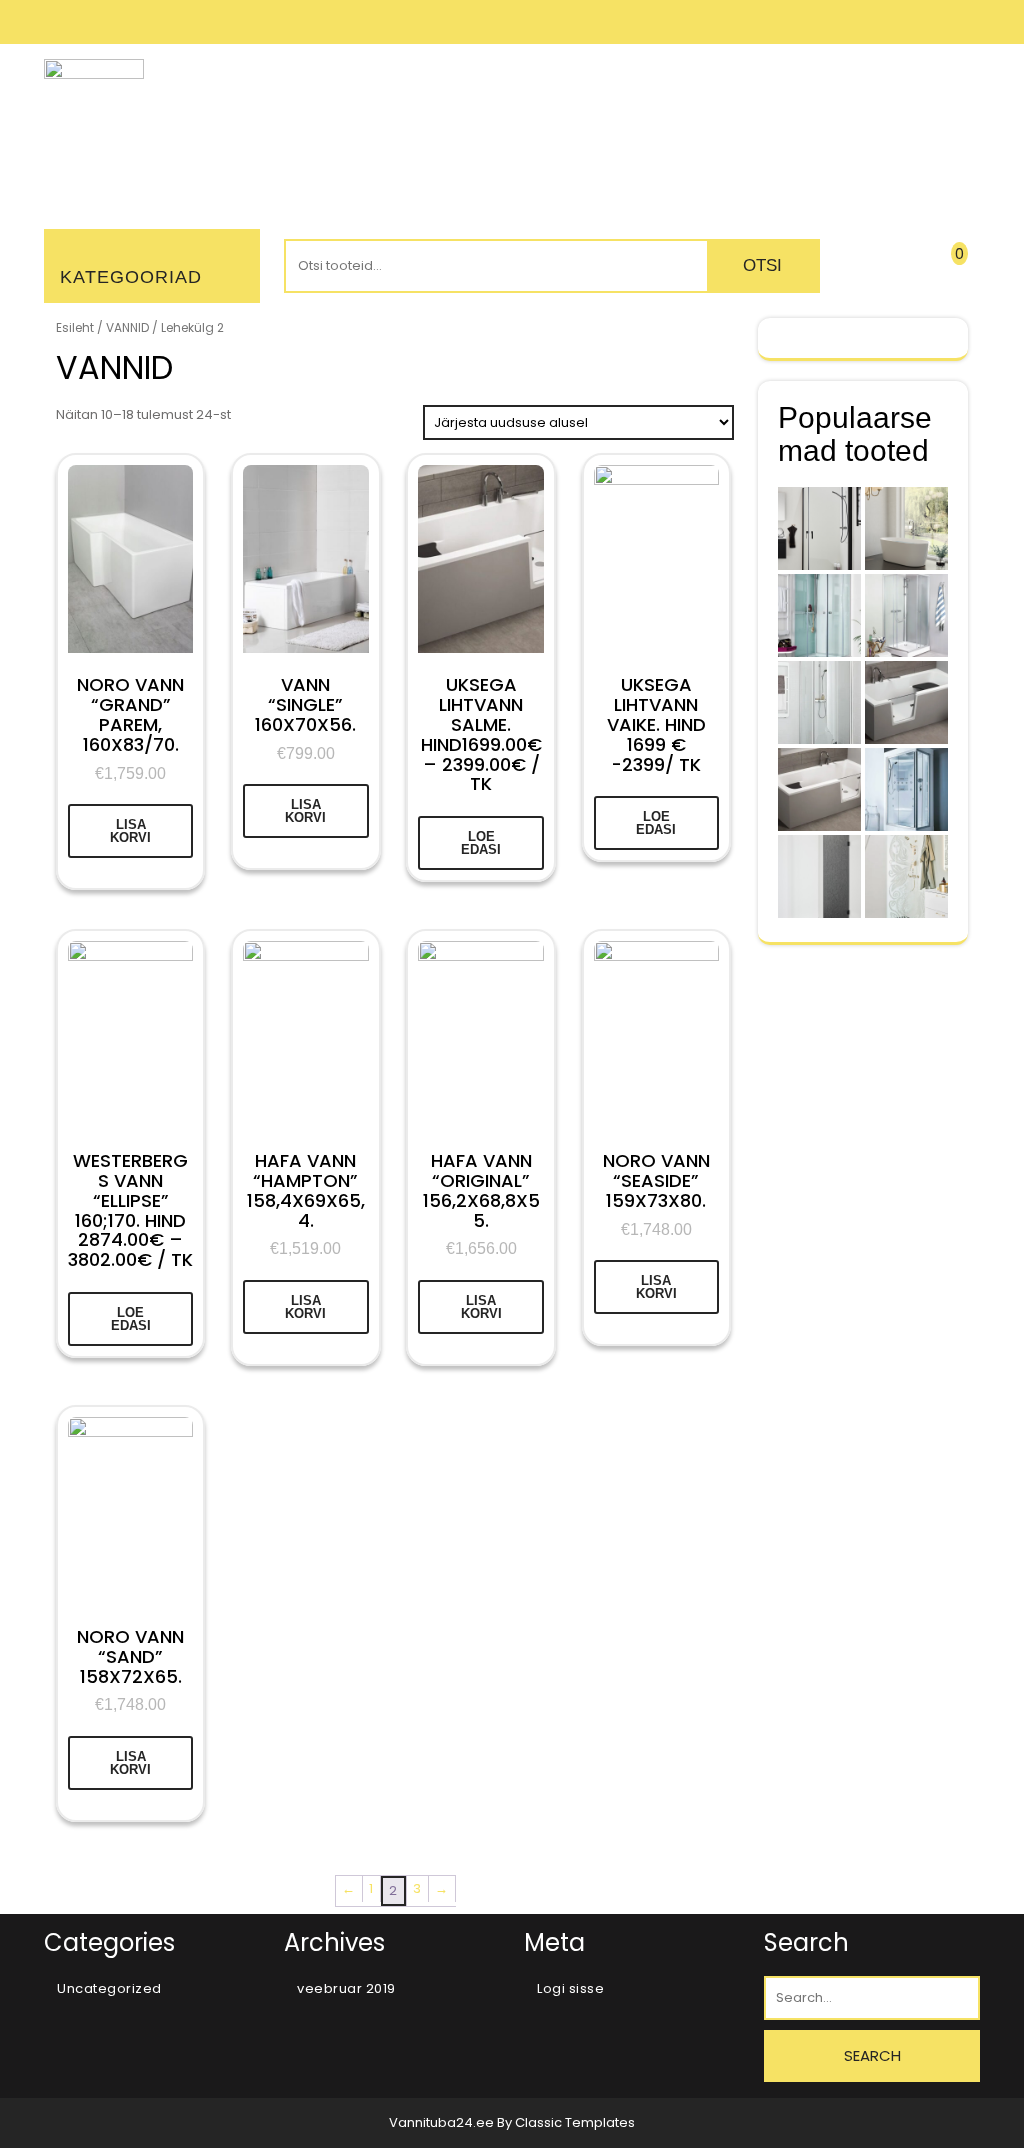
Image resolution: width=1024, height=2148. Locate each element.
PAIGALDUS (462, 129)
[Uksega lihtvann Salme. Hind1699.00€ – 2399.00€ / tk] (819, 789)
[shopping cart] (941, 269)
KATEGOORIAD (131, 277)
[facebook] (966, 21)
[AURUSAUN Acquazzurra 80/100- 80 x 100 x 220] (906, 789)
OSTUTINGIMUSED (603, 129)
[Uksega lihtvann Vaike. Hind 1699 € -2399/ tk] (906, 702)
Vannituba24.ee (443, 2122)
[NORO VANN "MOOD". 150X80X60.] (906, 528)
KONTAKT (929, 129)
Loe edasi (481, 843)
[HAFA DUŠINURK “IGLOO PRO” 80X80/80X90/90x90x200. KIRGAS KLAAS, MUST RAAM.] (819, 528)
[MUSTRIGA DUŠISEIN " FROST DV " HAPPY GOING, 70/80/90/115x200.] (906, 876)
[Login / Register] (871, 269)
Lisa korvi (130, 831)
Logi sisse (570, 1988)
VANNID (127, 327)
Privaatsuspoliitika (782, 129)
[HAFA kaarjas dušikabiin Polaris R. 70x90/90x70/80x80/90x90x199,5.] (819, 615)
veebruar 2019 (346, 1988)
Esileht (75, 327)
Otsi (762, 265)
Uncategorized (109, 1988)
